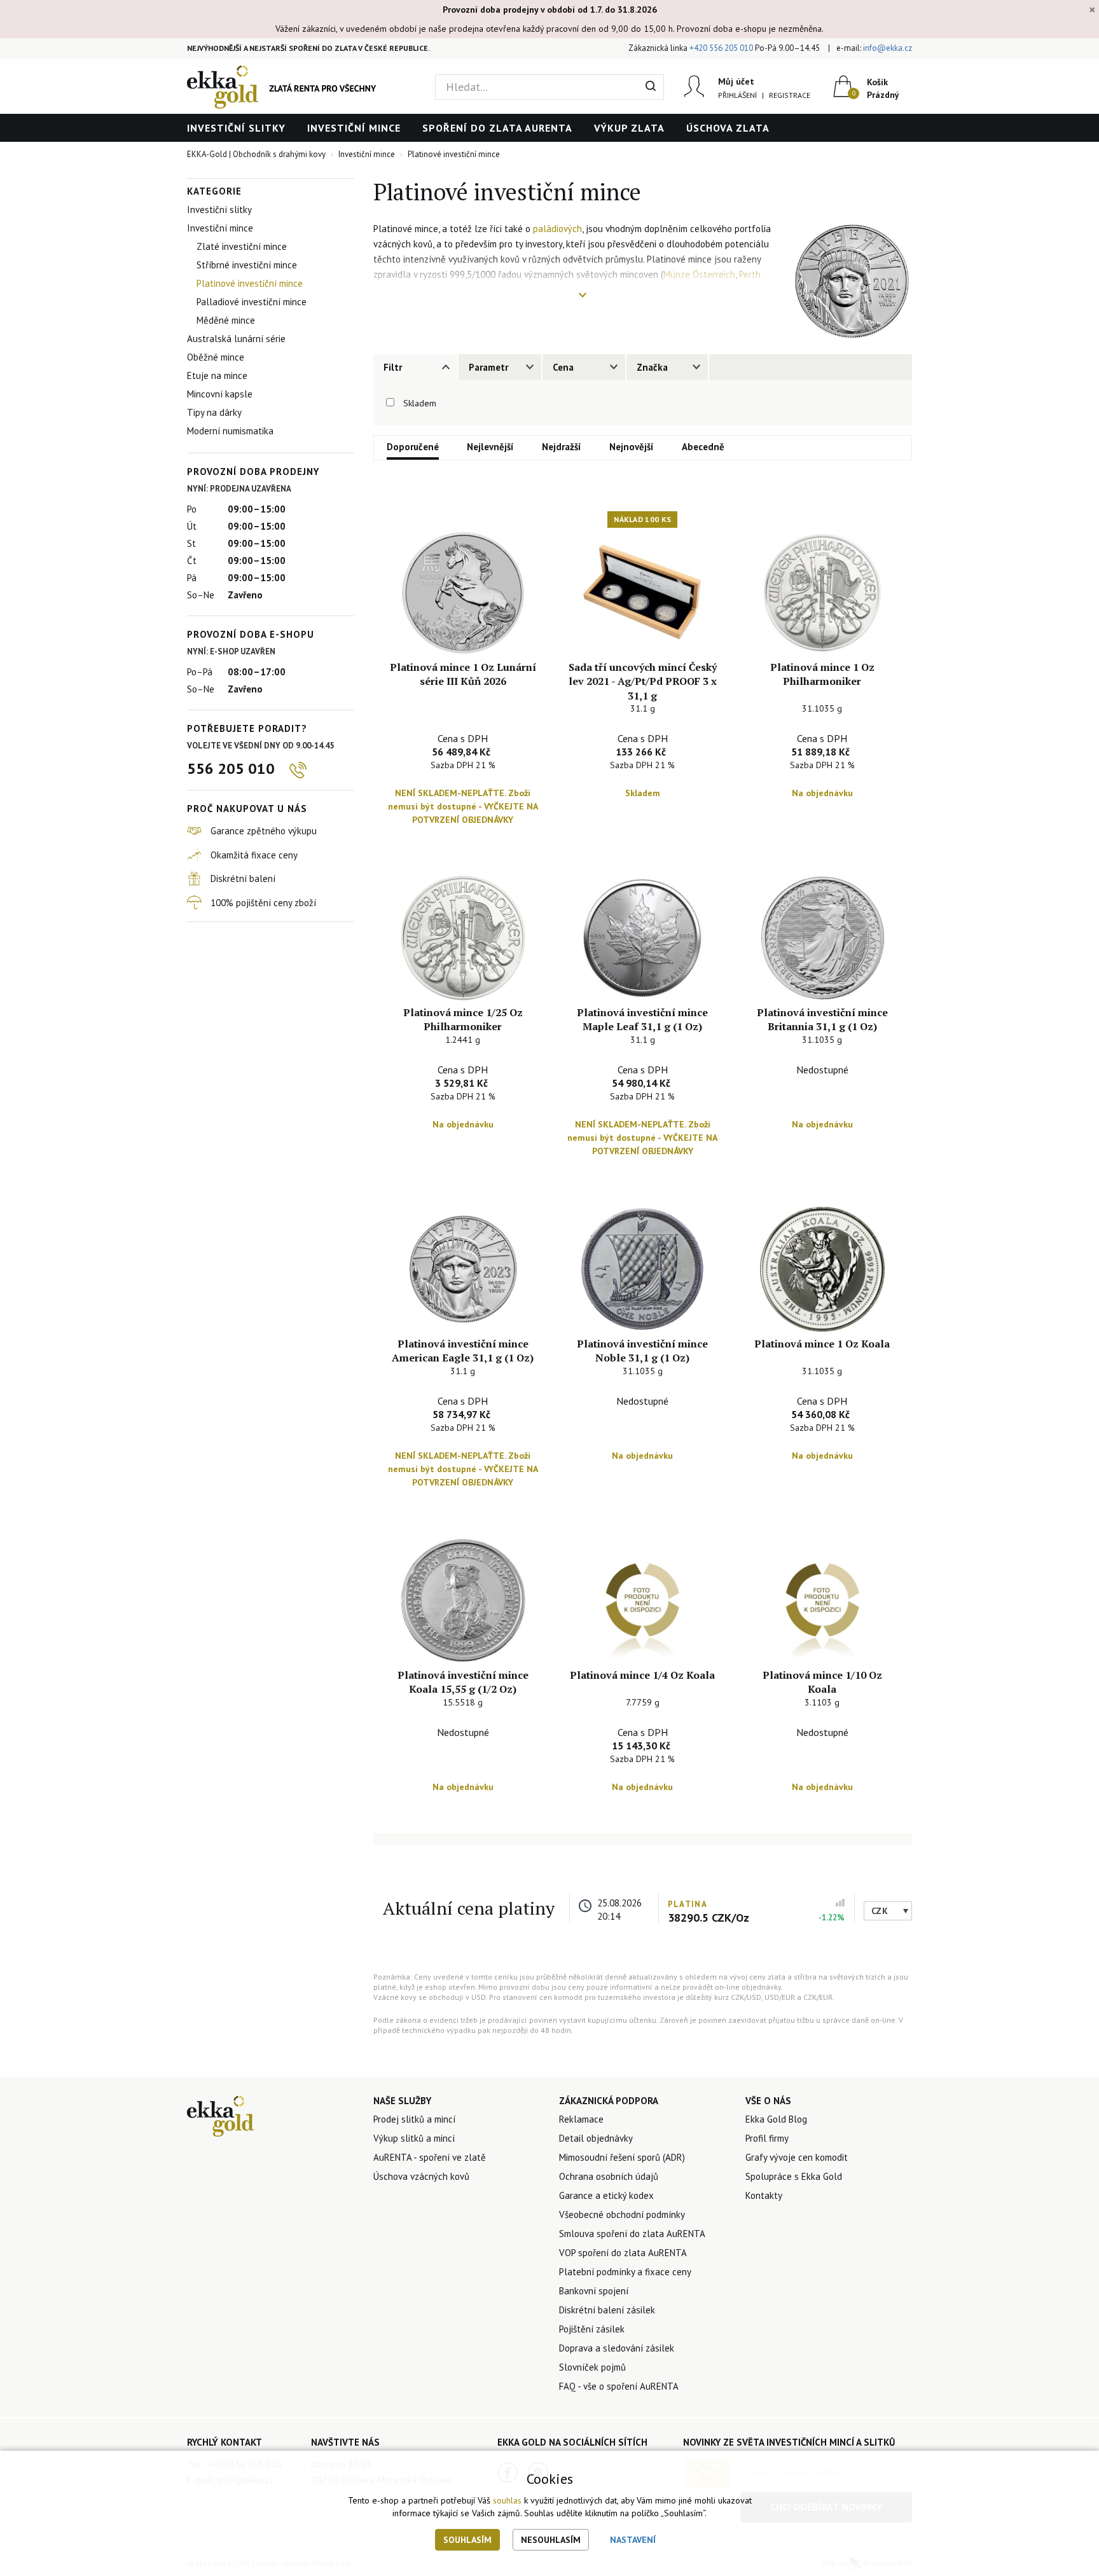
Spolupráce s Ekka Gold (794, 2176)
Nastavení (633, 2540)
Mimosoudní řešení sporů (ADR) (622, 2157)
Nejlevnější (490, 447)
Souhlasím (467, 2540)
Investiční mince (354, 128)
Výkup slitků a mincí (414, 2138)
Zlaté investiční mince (242, 246)
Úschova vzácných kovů (421, 2176)
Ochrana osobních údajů (609, 2176)
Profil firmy (767, 2138)
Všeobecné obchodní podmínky (622, 2214)
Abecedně (703, 447)
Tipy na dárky (214, 412)
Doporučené (413, 447)
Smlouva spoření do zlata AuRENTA (632, 2234)
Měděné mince (226, 320)
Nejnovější (632, 447)
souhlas (507, 2500)
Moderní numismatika (230, 431)
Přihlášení (737, 95)
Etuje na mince (217, 375)
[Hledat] (651, 87)
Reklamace (581, 2119)
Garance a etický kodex (606, 2195)
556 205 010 (231, 768)
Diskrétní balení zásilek (607, 2310)
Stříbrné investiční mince (247, 265)
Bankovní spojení (594, 2291)
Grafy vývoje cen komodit (797, 2157)
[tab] (415, 367)
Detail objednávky (596, 2138)
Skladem (420, 403)
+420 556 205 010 (721, 48)
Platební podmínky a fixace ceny (625, 2272)
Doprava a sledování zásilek (617, 2348)
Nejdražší (562, 447)
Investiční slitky (236, 128)
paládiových (557, 229)
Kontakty (764, 2195)
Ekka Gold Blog (776, 2119)
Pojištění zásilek (592, 2329)
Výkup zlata (629, 128)
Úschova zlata (728, 128)
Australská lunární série (236, 339)
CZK (880, 1911)
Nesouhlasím (551, 2540)
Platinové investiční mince (250, 283)
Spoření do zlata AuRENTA (497, 128)
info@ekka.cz (888, 48)
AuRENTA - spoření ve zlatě (430, 2157)
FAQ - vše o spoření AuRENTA (619, 2386)
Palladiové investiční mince (252, 302)
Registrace (790, 95)
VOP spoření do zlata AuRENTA (623, 2253)
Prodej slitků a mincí (414, 2119)
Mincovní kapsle (220, 394)
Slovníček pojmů (592, 2367)
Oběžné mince (216, 357)
